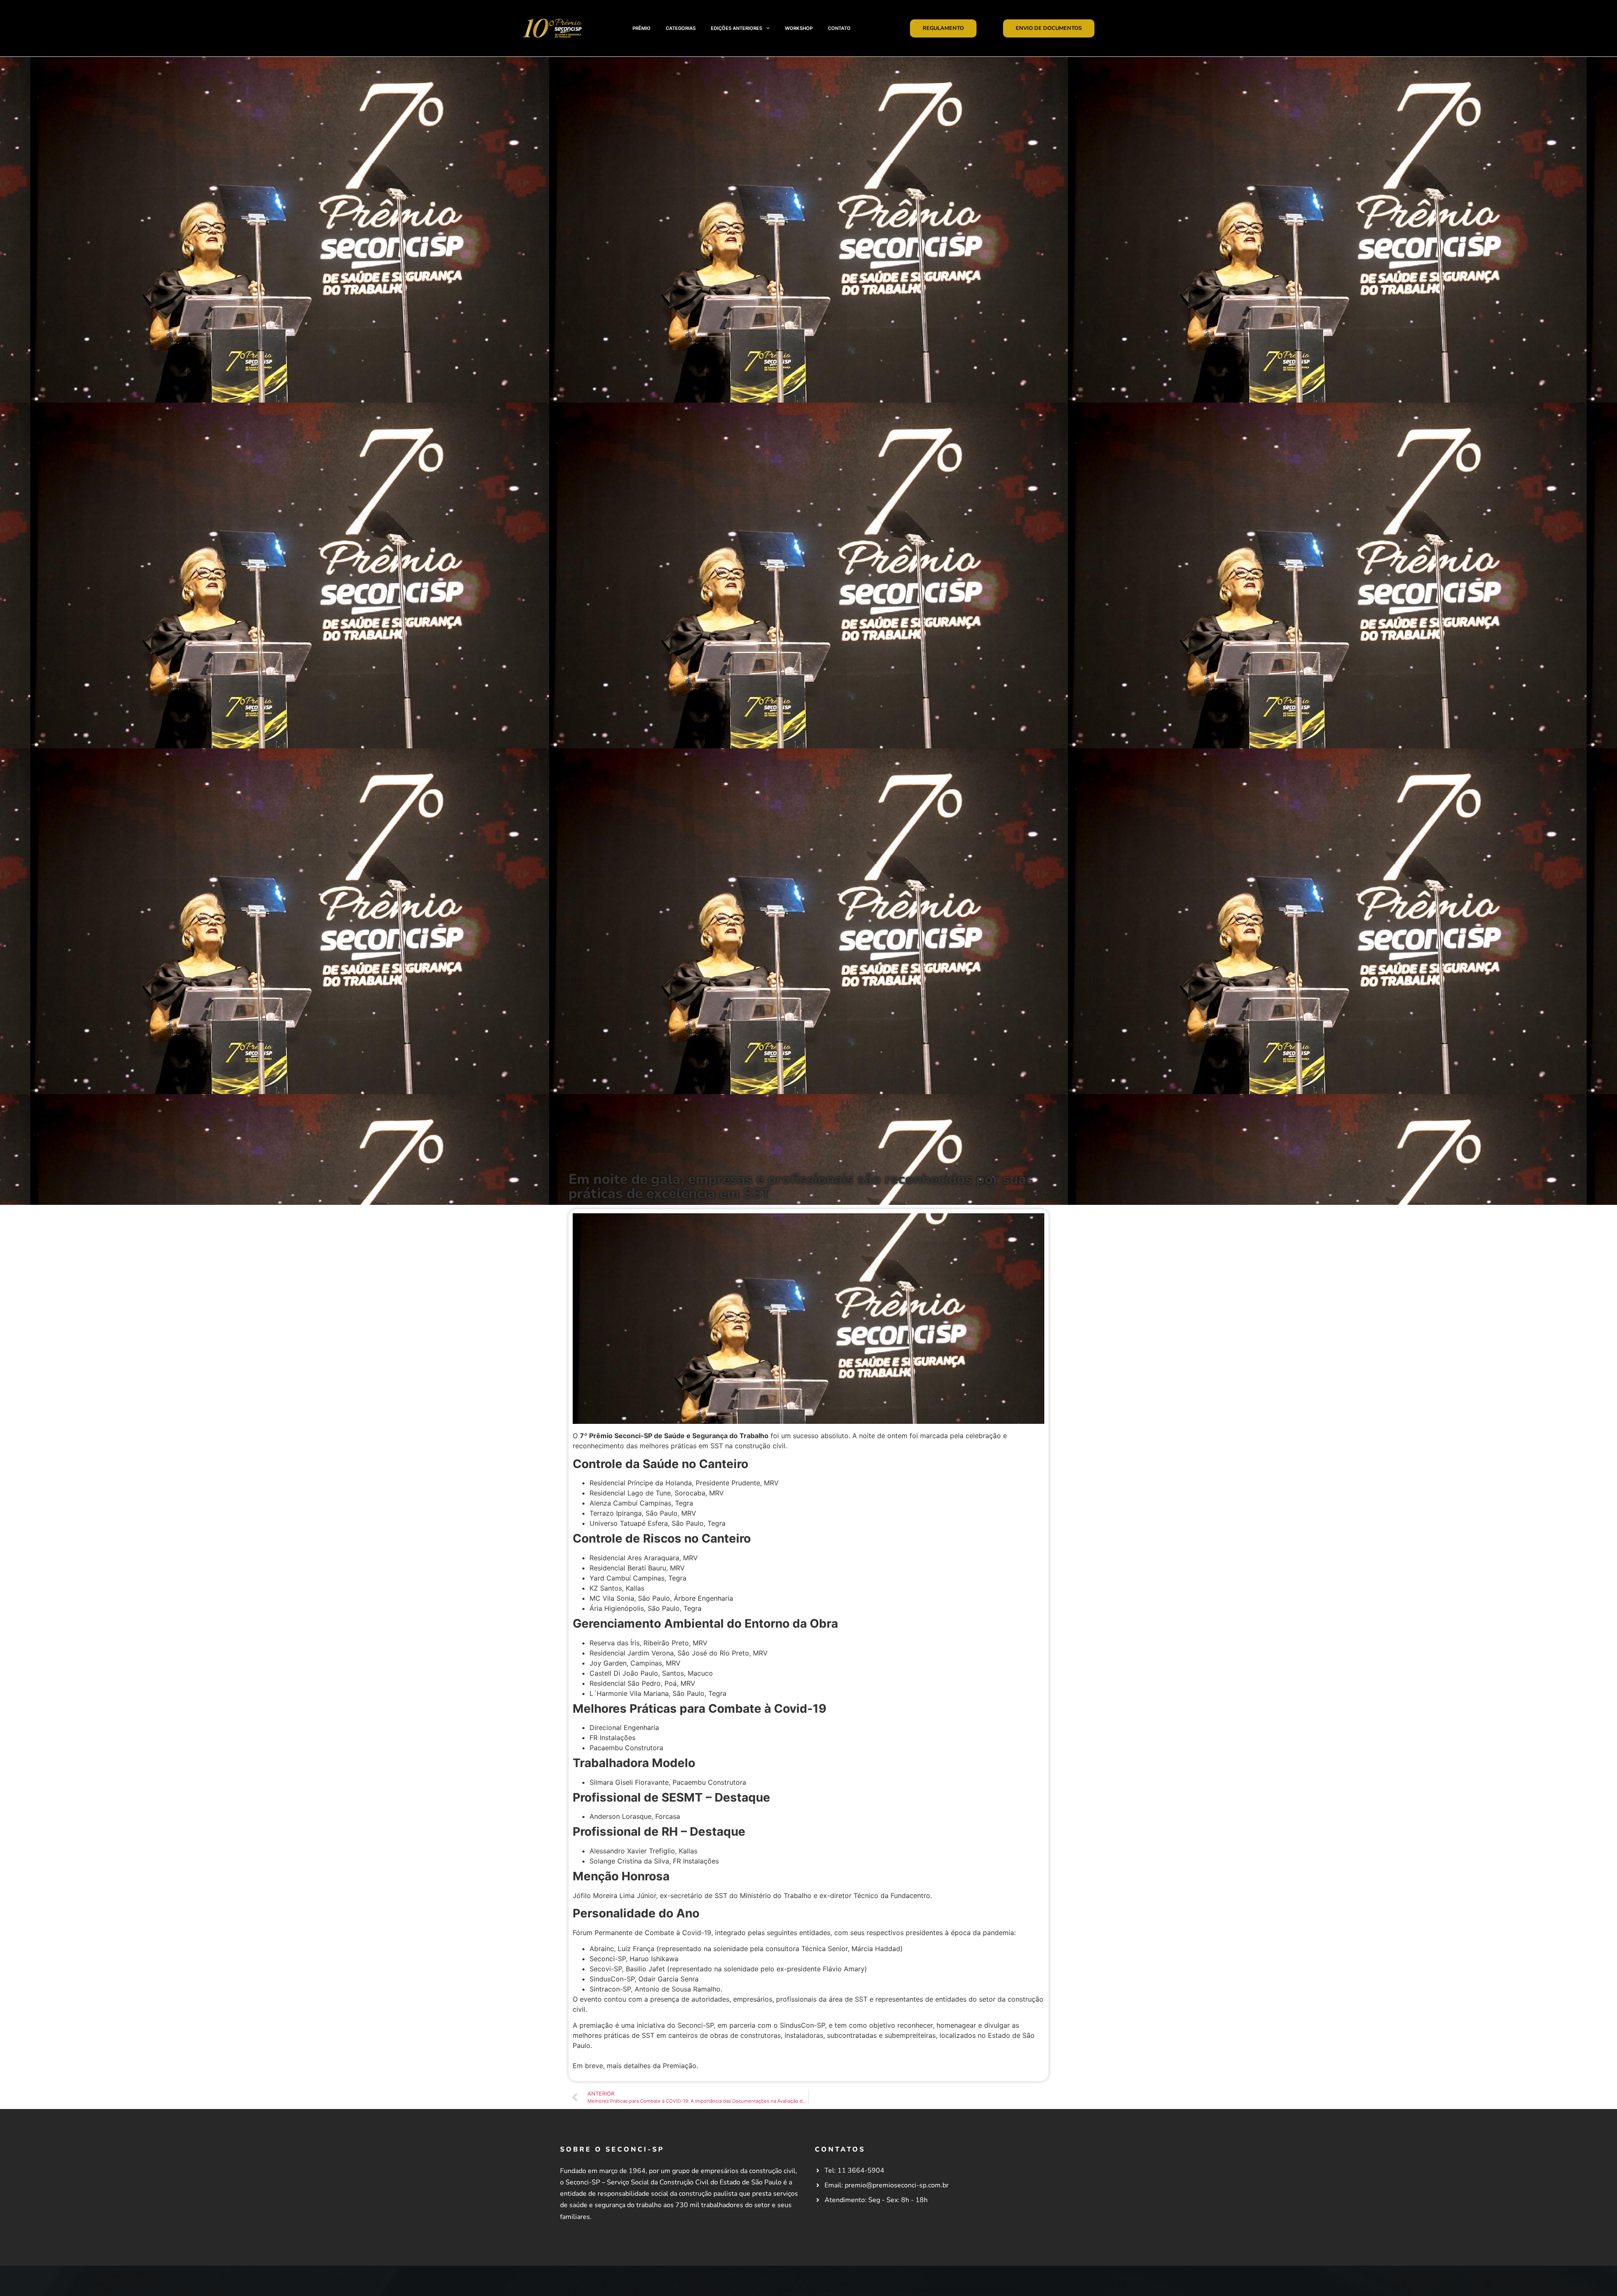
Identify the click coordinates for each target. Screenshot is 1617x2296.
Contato (839, 28)
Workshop (799, 28)
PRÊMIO (642, 28)
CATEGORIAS (681, 28)
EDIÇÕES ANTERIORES (736, 28)
